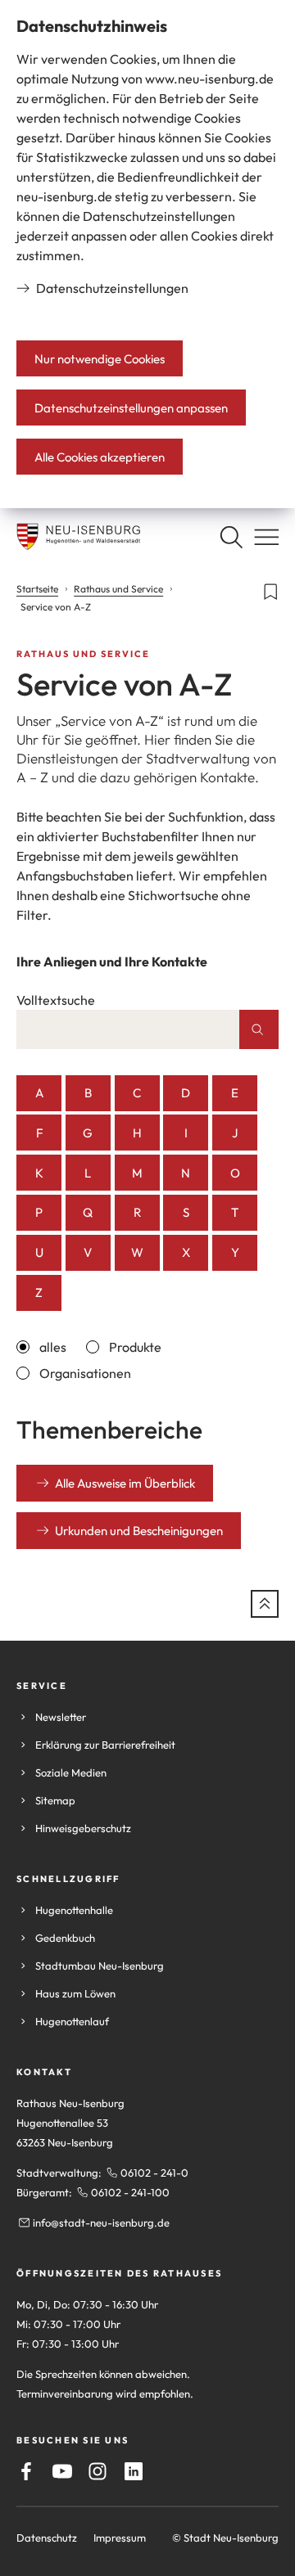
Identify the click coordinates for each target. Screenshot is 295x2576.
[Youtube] (62, 2471)
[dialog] (147, 254)
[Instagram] (98, 2471)
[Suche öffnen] (231, 537)
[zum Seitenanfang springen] (265, 1604)
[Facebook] (26, 2471)
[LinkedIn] (134, 2471)
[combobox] (128, 1029)
